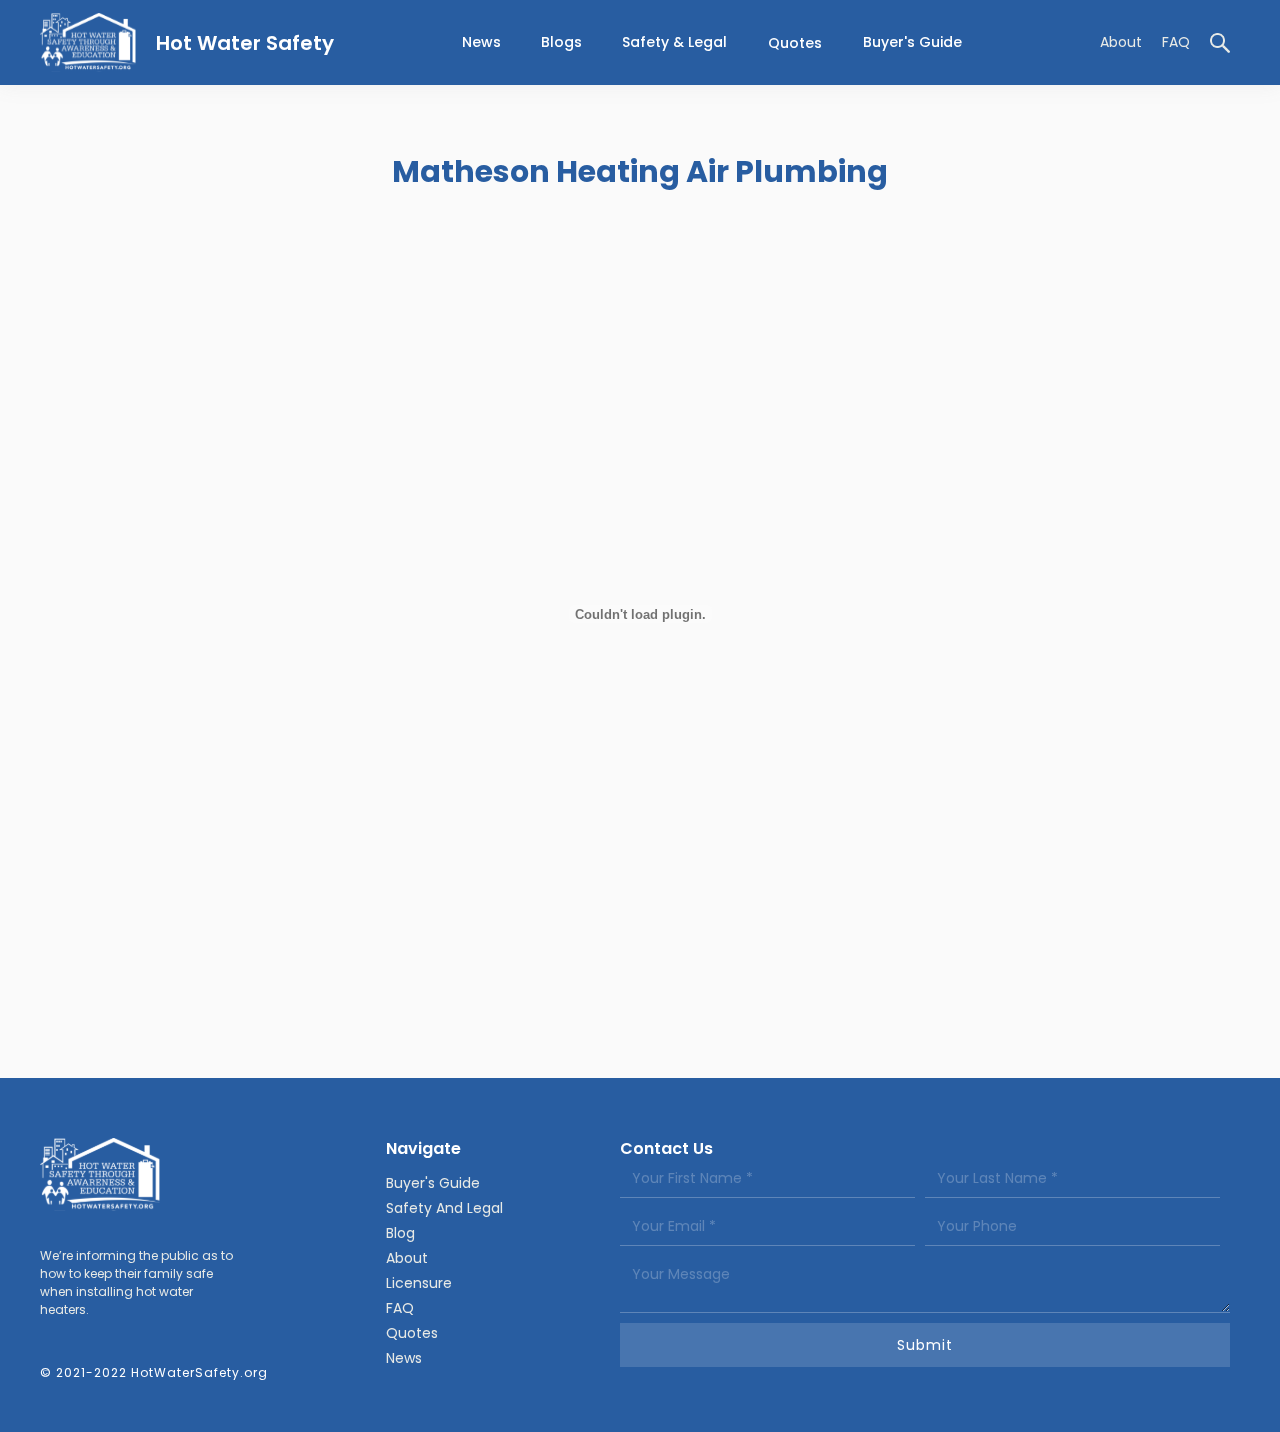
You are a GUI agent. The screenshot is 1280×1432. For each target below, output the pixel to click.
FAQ (1176, 42)
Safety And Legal (444, 1208)
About (1121, 42)
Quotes (795, 43)
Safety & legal (674, 42)
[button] (674, 42)
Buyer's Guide (912, 42)
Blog (400, 1233)
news (481, 42)
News (404, 1358)
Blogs (561, 42)
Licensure (419, 1283)
